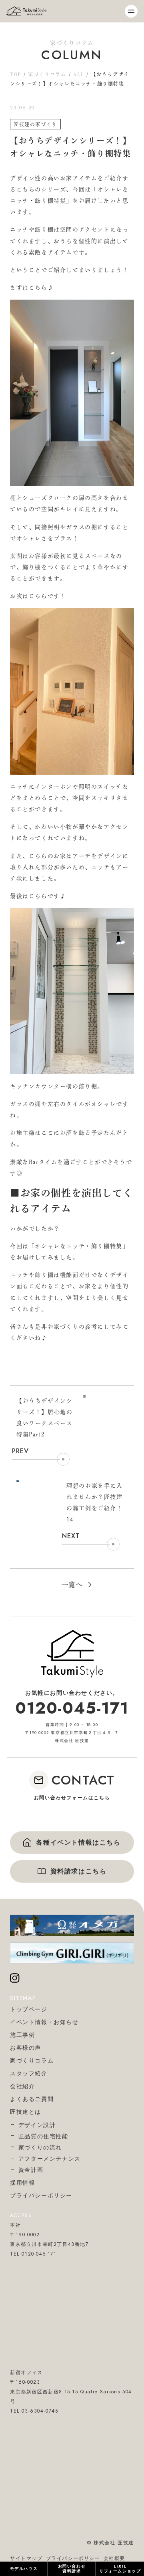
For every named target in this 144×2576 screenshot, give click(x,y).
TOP (16, 74)
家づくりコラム (47, 74)
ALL (79, 74)
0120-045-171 (72, 1708)
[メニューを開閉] (131, 11)
